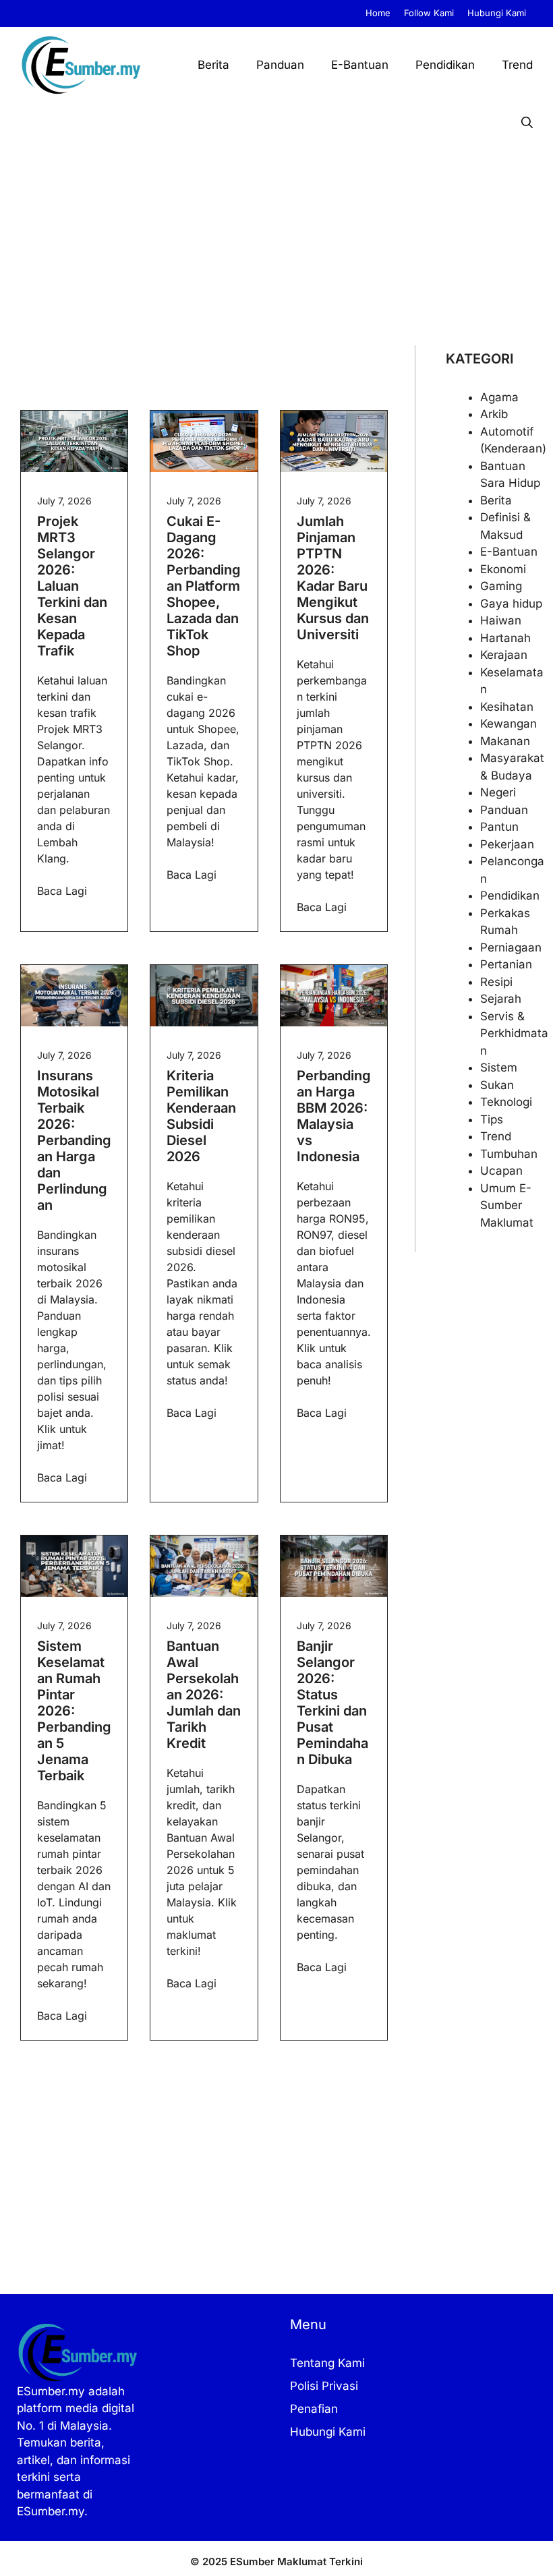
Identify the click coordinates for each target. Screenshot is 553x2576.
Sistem (499, 1067)
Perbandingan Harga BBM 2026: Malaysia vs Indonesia (334, 1116)
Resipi (496, 982)
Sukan (497, 1085)
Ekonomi (503, 569)
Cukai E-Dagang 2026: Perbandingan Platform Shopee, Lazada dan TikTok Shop (204, 586)
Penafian (314, 2409)
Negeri (498, 792)
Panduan (280, 65)
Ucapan (501, 1171)
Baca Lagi (62, 891)
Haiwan (501, 620)
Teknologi (506, 1102)
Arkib (494, 414)
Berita (213, 65)
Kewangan (508, 724)
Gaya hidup (511, 604)
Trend (517, 65)
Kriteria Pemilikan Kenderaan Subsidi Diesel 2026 (201, 1116)
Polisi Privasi (324, 2386)
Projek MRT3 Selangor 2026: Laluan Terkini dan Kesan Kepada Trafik (72, 586)
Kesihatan (507, 707)
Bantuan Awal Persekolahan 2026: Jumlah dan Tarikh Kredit (204, 1695)
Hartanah (505, 638)
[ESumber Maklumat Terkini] (81, 65)
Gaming (501, 586)
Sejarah (501, 999)
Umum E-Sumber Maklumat (507, 1205)
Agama (499, 397)
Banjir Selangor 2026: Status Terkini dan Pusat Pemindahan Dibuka (332, 1703)
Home (378, 13)
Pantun (499, 827)
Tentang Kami (327, 2363)
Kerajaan (504, 655)
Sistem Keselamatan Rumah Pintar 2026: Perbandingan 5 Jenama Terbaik (74, 1711)
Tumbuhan (509, 1154)
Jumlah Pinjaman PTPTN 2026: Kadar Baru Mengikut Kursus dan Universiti (333, 578)
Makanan (505, 741)
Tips (492, 1119)
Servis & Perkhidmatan (514, 1033)
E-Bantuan (360, 65)
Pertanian (506, 964)
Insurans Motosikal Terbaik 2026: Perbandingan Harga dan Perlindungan (74, 1140)
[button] (527, 123)
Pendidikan (445, 65)
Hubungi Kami (497, 13)
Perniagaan (511, 947)
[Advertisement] (276, 244)
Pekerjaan (507, 844)
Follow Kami (429, 13)
